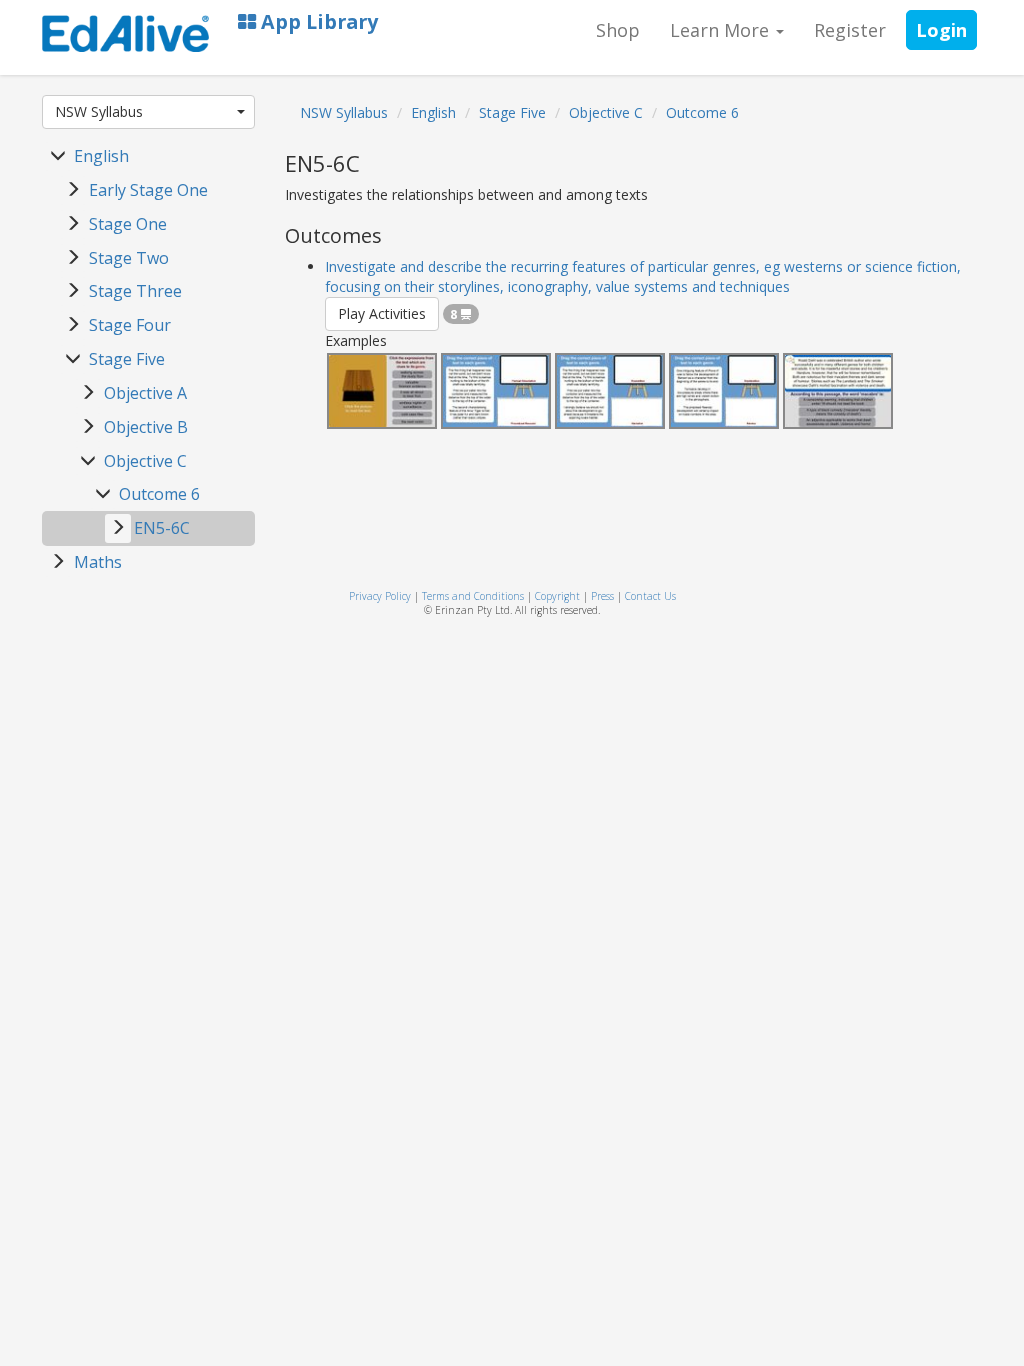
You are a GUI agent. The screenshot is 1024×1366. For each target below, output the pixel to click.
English (101, 156)
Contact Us (650, 596)
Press (602, 596)
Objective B (146, 427)
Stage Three (135, 291)
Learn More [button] (722, 30)
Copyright (557, 596)
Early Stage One (148, 190)
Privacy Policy (380, 596)
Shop (618, 30)
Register (850, 30)
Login (941, 30)
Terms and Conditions (473, 596)
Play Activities (382, 313)
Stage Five (127, 359)
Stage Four (130, 325)
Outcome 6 (159, 494)
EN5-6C (162, 528)
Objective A (145, 393)
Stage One (128, 224)
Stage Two (129, 258)
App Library (317, 21)
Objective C (145, 461)
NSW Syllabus (99, 111)
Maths (98, 562)
